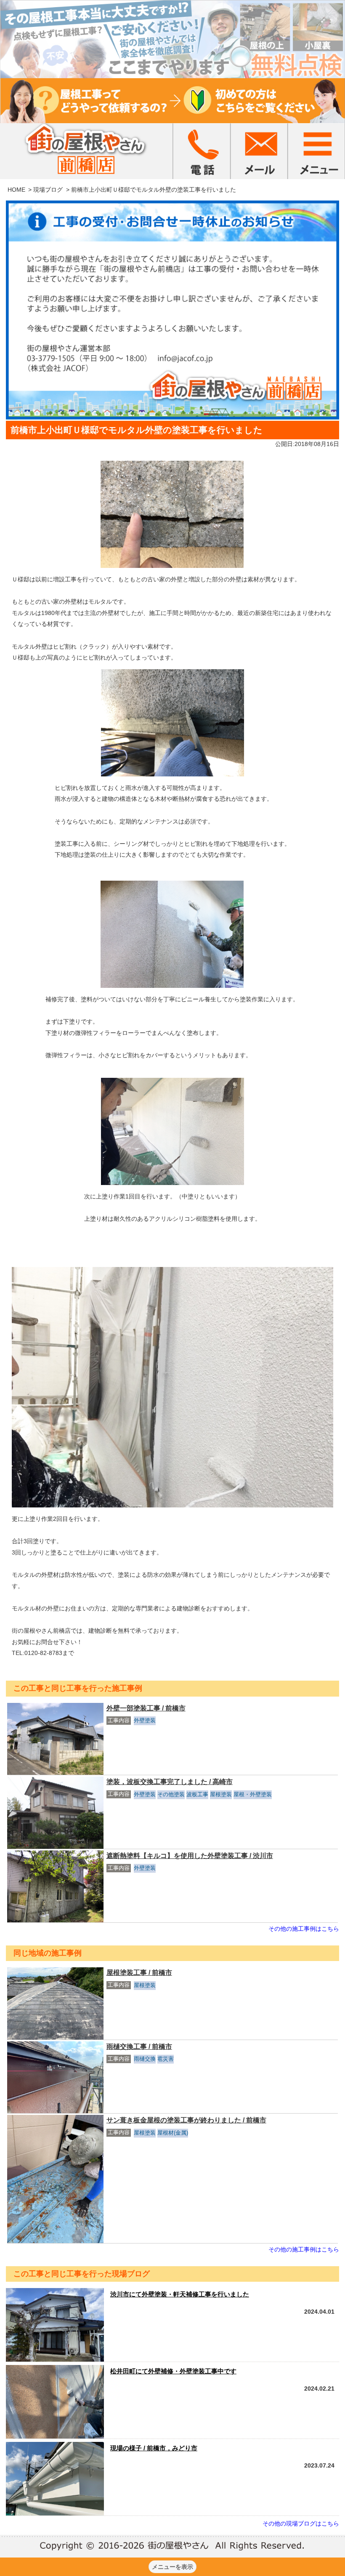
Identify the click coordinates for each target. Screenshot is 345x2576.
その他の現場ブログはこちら (301, 2523)
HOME (16, 190)
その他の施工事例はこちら (304, 1929)
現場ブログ (48, 190)
